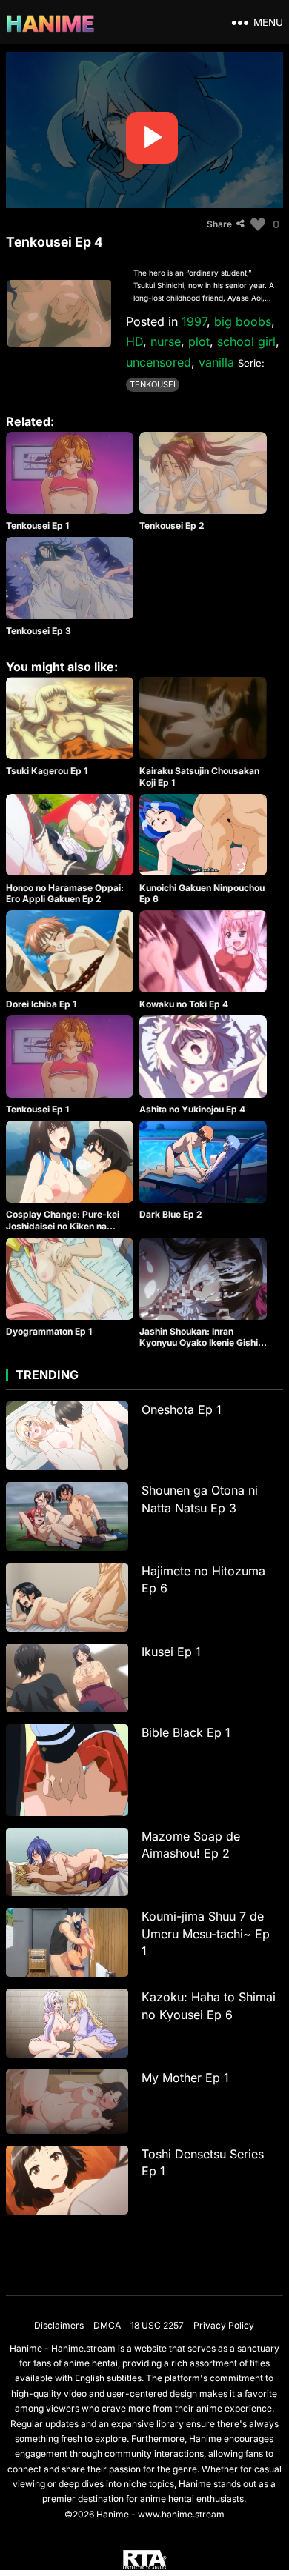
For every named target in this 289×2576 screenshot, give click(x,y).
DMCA (107, 2325)
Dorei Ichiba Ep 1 (41, 1004)
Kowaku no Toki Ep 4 (184, 1004)
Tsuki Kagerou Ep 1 (47, 771)
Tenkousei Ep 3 (39, 631)
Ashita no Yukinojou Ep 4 (192, 1109)
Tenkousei (153, 384)
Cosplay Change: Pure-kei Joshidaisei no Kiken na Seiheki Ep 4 (63, 1226)
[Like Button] (258, 224)
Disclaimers (59, 2325)
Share (219, 224)
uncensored (159, 362)
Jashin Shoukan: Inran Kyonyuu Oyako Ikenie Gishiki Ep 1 (202, 1343)
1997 (194, 321)
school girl (246, 341)
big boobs (243, 321)
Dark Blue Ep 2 (171, 1214)
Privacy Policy (224, 2325)
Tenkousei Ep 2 (172, 525)
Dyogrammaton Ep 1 (49, 1331)
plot (199, 341)
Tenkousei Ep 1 (37, 525)
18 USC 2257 (157, 2325)
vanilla (216, 362)
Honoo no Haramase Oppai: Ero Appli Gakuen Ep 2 (65, 894)
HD (134, 341)
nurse (166, 341)
